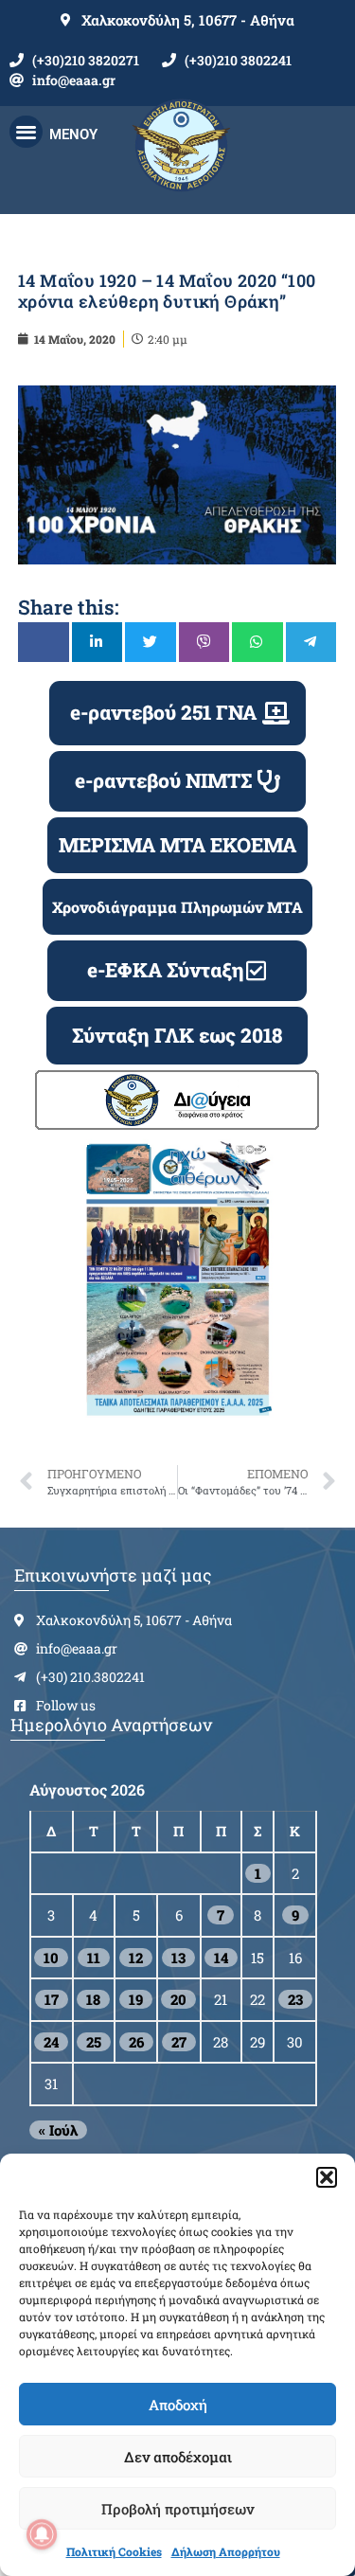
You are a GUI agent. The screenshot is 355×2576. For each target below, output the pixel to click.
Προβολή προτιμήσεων (177, 2509)
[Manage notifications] (42, 2534)
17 (52, 1999)
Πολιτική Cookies (114, 2551)
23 (295, 1999)
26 (136, 2042)
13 (178, 1958)
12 (136, 1958)
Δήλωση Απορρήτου (226, 2551)
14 (221, 1958)
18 (93, 1999)
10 (51, 1958)
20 (178, 1999)
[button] (327, 2177)
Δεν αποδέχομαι (178, 2457)
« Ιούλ (58, 2130)
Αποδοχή (178, 2405)
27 (179, 2042)
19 (136, 1999)
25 (94, 2042)
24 (51, 2042)
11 (94, 1958)
